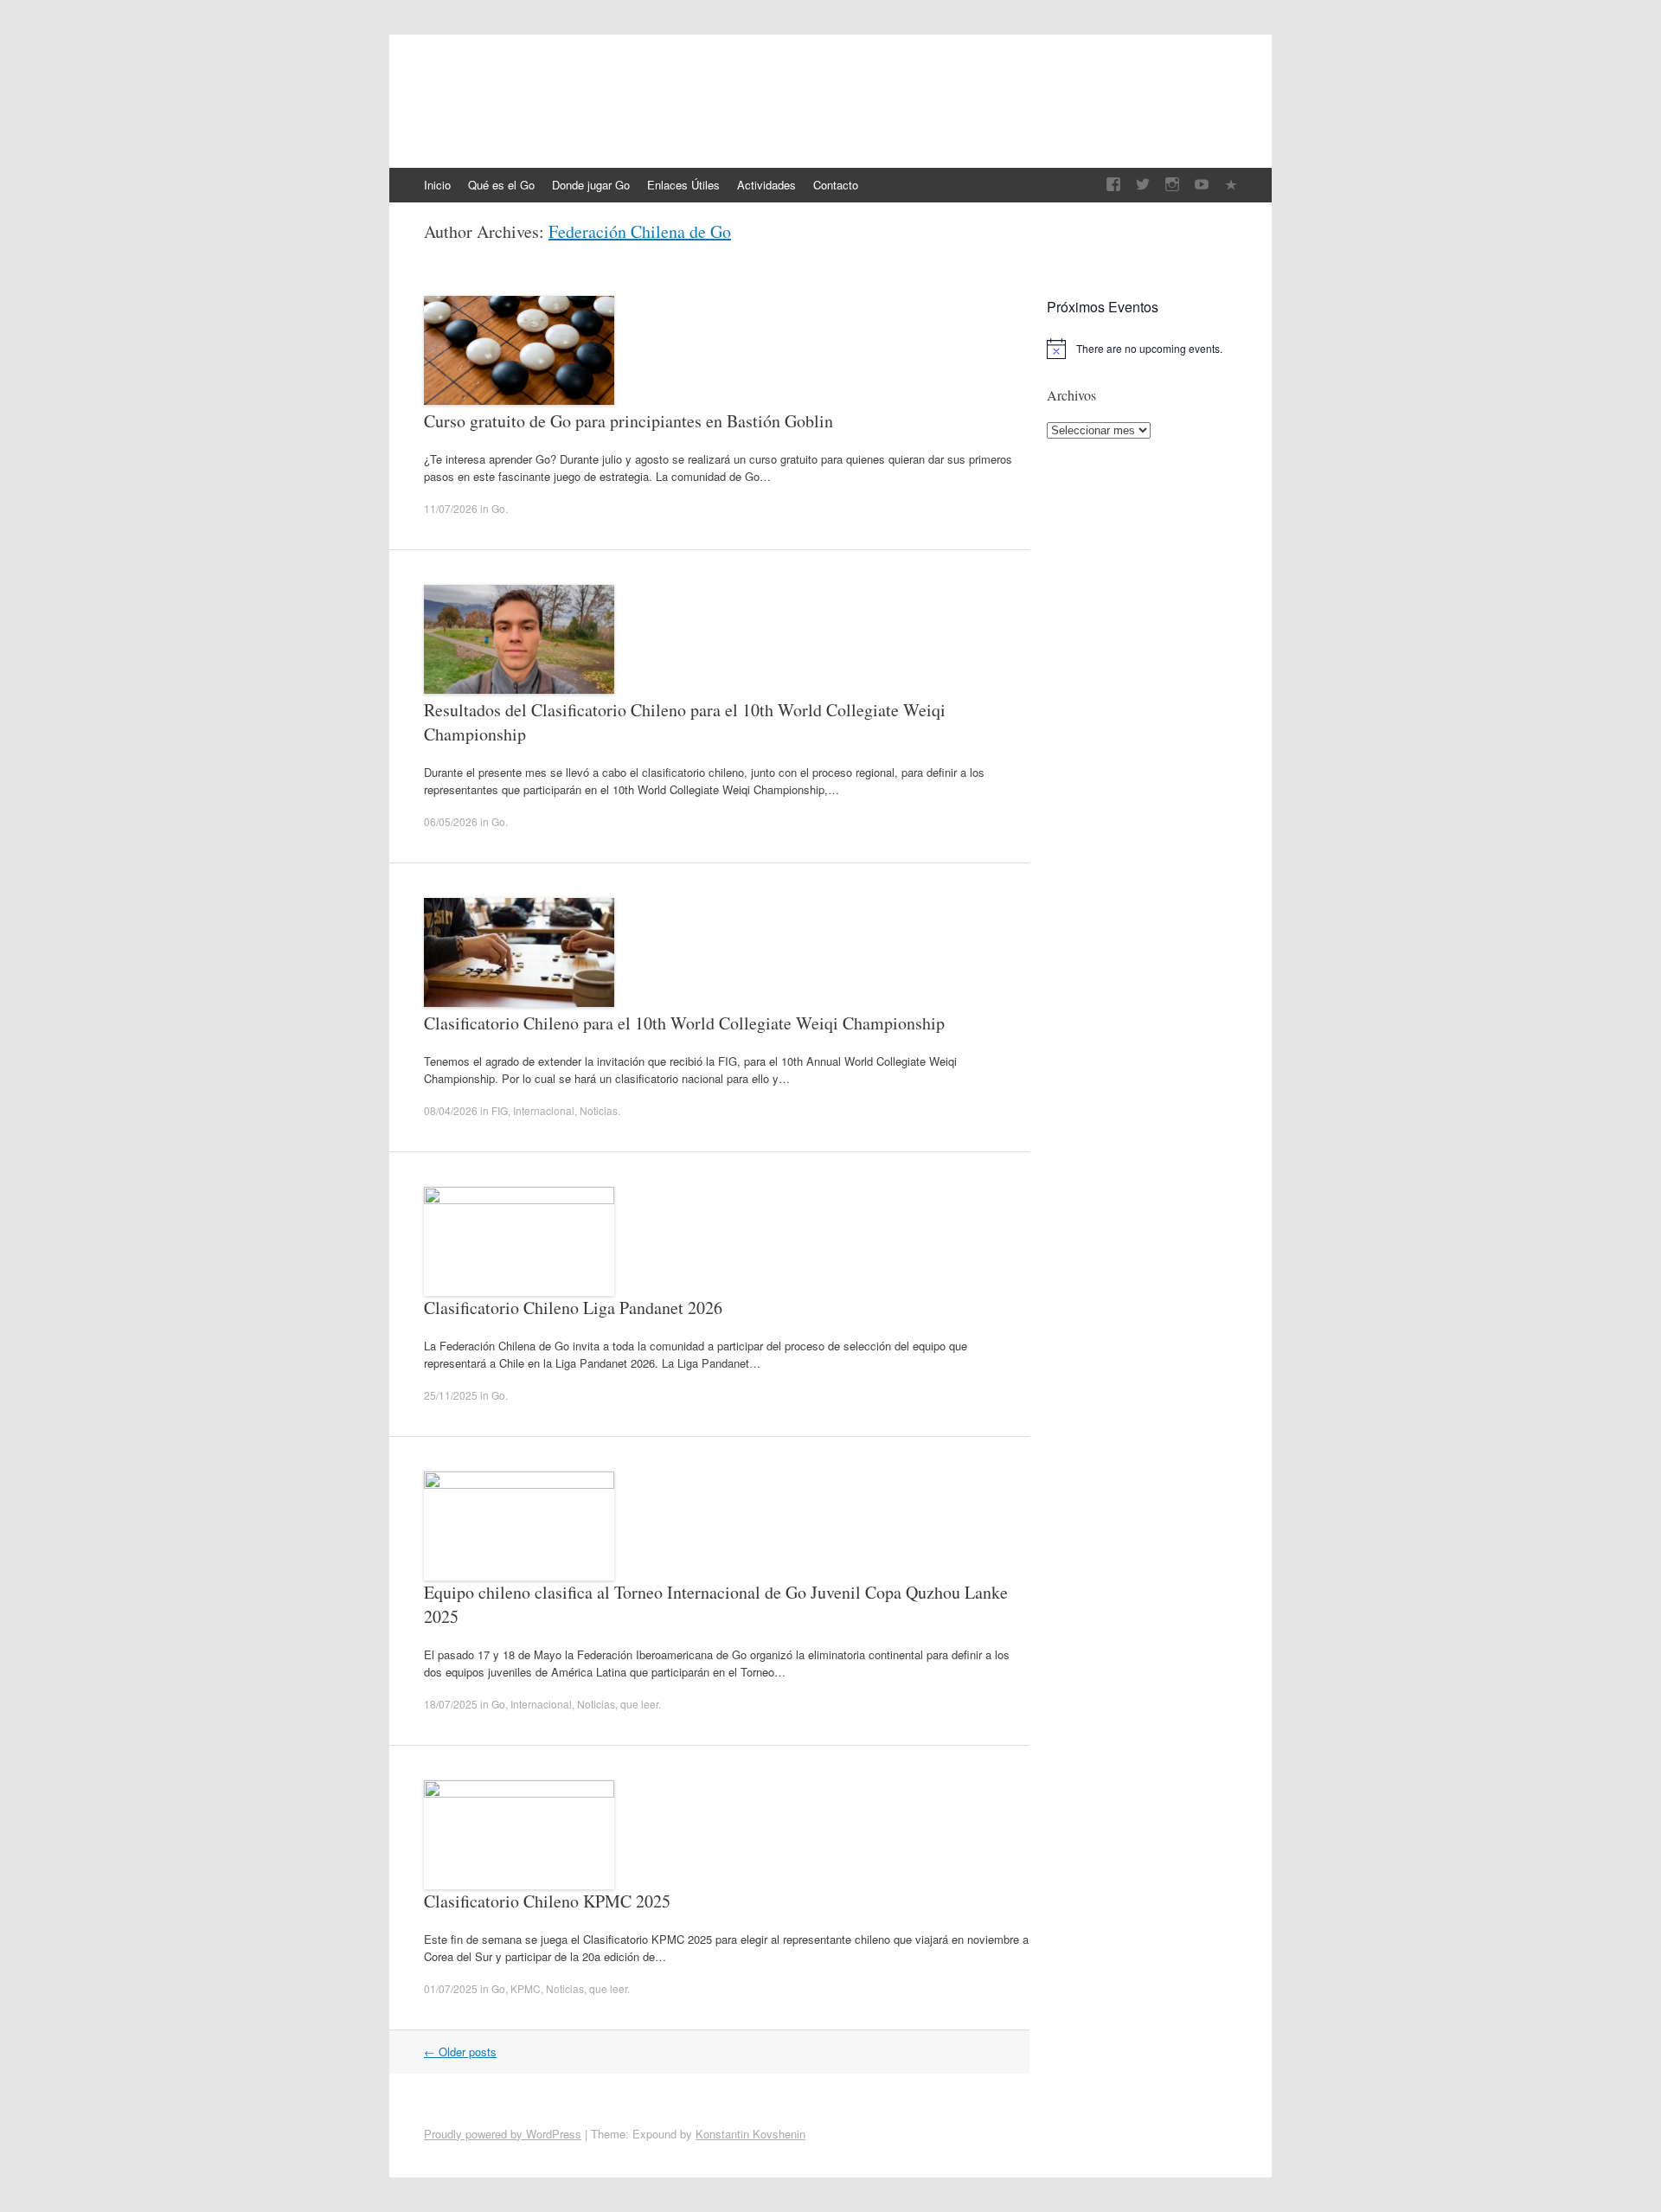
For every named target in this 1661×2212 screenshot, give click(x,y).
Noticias (599, 1110)
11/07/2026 (451, 508)
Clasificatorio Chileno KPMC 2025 (547, 1901)
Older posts (460, 2052)
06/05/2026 (451, 821)
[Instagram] (1172, 185)
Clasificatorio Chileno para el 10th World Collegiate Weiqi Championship (684, 1023)
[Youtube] (1202, 185)
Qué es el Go (501, 185)
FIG (500, 1110)
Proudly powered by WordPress (503, 2134)
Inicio (437, 185)
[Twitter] (1143, 185)
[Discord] (1231, 185)
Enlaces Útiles (683, 185)
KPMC (526, 1988)
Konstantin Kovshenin (750, 2134)
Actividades (766, 185)
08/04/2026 (451, 1110)
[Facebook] (1113, 185)
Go (498, 508)
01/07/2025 (451, 1988)
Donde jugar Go (591, 185)
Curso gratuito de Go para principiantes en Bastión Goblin (628, 421)
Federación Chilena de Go (577, 93)
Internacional (544, 1110)
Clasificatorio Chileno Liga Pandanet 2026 (573, 1308)
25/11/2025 (451, 1395)
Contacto (836, 185)
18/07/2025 (451, 1704)
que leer (639, 1704)
